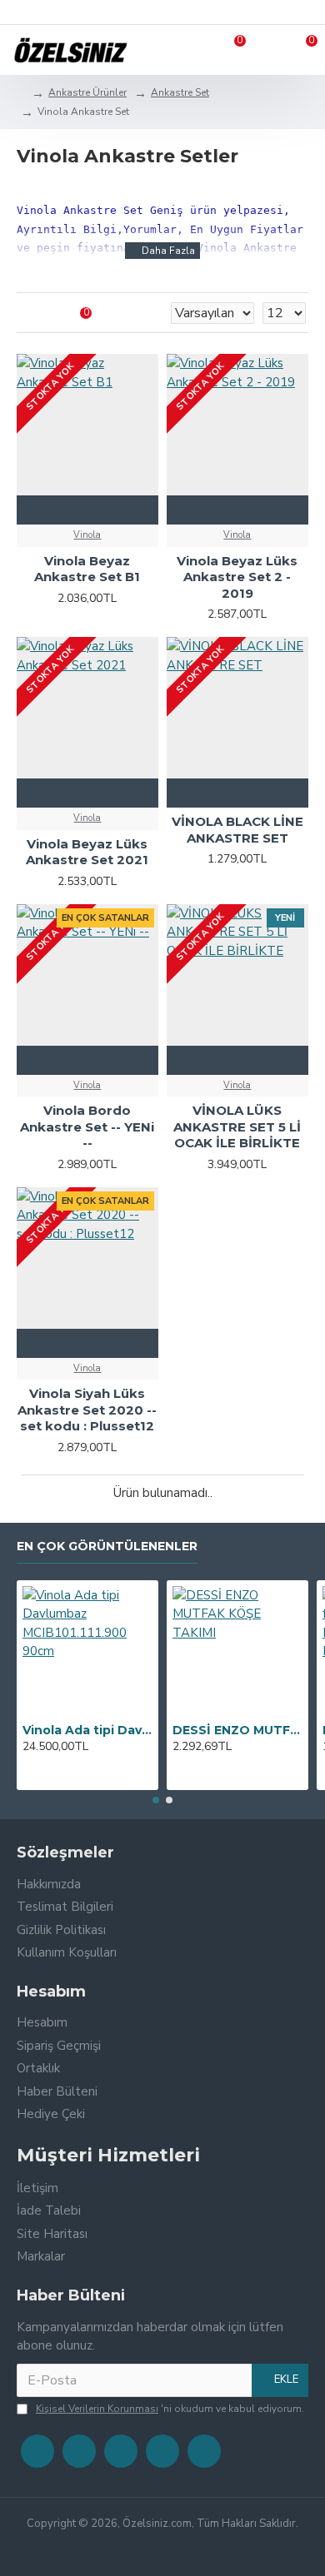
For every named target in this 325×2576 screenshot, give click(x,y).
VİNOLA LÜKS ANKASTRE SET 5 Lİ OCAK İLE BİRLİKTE (237, 1126)
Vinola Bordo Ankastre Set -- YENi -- (87, 1126)
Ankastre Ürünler (87, 92)
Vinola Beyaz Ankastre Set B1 (87, 569)
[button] (156, 1800)
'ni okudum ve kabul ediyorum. (170, 2409)
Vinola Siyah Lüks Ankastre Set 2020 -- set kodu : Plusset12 (87, 1410)
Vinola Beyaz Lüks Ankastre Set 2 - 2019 (237, 577)
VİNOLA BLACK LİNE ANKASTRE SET (237, 830)
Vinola (87, 535)
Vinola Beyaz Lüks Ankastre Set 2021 (87, 852)
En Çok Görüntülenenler (107, 1547)
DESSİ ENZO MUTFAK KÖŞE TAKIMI (237, 1730)
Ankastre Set (180, 92)
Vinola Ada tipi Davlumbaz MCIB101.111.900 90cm (87, 1730)
